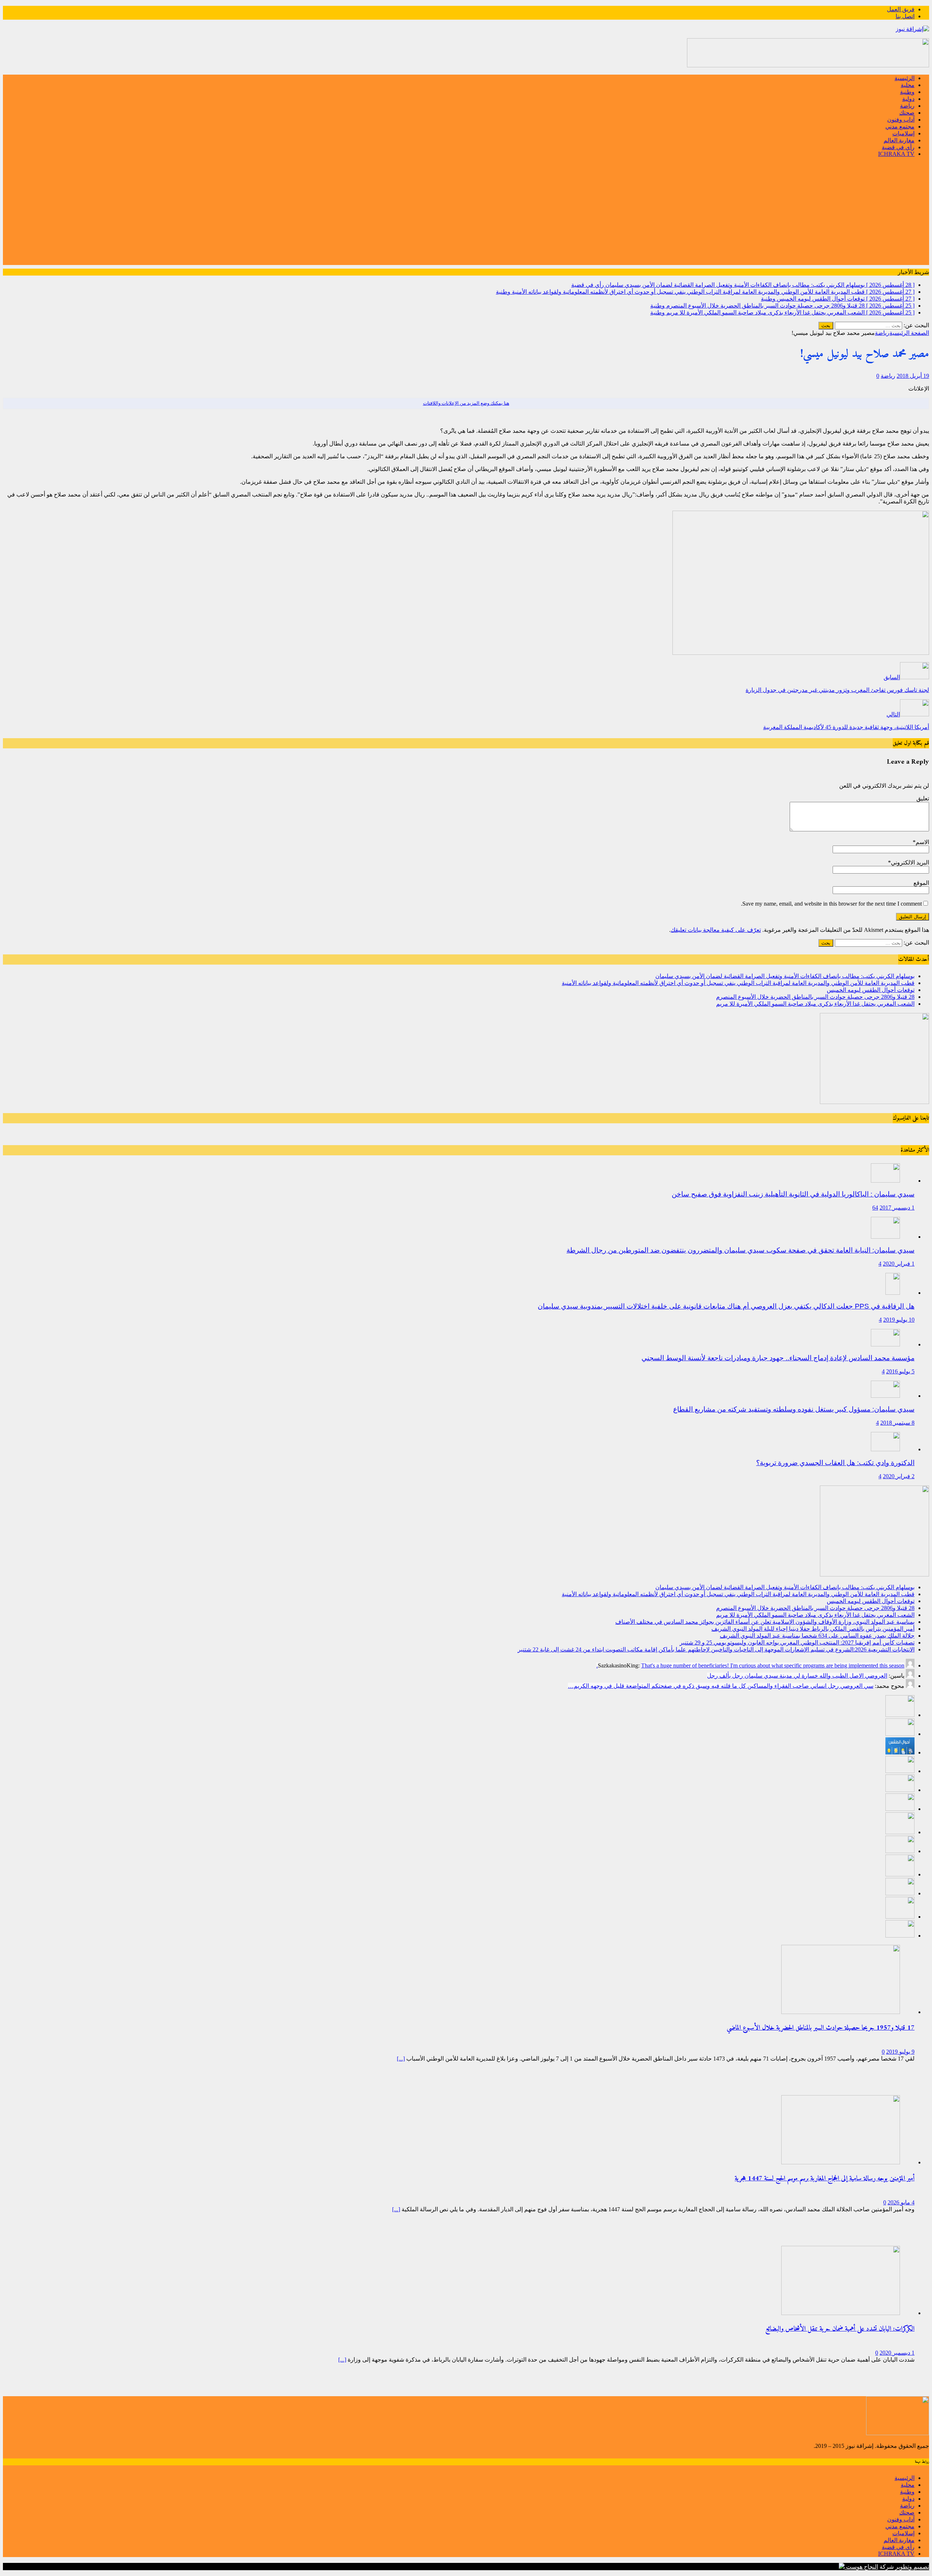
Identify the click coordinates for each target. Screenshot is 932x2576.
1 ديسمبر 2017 (897, 1208)
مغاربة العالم (899, 140)
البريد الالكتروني (910, 862)
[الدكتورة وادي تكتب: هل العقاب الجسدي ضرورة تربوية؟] (885, 1449)
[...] (401, 2059)
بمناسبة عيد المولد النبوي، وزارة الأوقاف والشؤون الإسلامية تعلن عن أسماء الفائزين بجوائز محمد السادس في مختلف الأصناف (765, 1622)
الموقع (921, 883)
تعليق (923, 798)
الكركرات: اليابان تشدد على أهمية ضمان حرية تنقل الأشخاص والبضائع (840, 2329)
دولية (908, 99)
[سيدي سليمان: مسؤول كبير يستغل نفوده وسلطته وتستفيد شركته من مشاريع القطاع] (885, 1396)
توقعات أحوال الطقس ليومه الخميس (871, 990)
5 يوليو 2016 (900, 1371)
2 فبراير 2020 (899, 1476)
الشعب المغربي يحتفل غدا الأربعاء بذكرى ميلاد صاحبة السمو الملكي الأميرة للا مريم (815, 1004)
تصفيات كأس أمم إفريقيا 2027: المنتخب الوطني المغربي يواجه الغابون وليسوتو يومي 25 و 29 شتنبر (797, 1643)
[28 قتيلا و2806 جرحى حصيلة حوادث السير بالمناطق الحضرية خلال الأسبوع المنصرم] (900, 1771)
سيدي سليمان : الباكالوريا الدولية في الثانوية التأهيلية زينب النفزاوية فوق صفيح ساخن (793, 1194)
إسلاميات (903, 133)
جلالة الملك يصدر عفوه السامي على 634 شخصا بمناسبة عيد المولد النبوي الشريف (817, 1636)
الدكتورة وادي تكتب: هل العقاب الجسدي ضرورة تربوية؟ (835, 1463)
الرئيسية (905, 78)
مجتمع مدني (900, 126)
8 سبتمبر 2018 (897, 1423)
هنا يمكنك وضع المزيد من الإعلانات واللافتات (466, 403)
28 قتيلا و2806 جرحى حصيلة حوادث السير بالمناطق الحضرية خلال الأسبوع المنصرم (815, 997)
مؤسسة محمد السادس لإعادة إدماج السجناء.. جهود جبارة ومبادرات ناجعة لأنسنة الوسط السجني (778, 1358)
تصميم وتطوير (912, 2567)
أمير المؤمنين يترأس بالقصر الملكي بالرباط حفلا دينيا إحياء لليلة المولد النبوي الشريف (813, 1629)
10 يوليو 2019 (899, 1320)
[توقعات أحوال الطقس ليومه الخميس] (900, 1752)
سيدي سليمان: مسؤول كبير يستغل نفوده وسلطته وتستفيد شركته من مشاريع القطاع (794, 1409)
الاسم (922, 842)
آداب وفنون (901, 120)
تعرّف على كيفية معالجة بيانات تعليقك (716, 930)
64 (875, 1208)
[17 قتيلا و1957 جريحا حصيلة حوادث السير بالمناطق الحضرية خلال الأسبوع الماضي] (841, 2012)
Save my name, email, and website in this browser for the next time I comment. (831, 904)
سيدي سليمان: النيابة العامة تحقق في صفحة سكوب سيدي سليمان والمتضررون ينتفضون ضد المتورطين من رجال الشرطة (741, 1250)
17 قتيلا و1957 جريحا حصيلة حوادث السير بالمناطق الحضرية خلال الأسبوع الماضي (821, 2028)
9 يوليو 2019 (900, 2052)
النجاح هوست (861, 2567)
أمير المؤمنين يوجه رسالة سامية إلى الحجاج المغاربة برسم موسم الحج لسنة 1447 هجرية (825, 2179)
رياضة (907, 106)
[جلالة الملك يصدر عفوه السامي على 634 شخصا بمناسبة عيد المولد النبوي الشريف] (900, 1851)
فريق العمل (901, 9)
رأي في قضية (898, 147)
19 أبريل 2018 (913, 376)
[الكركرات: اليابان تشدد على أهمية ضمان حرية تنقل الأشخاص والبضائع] (841, 2313)
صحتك (907, 113)
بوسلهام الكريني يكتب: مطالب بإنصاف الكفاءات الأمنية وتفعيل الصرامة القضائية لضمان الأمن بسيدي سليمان (785, 976)
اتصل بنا (905, 16)
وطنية (907, 92)
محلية (908, 85)
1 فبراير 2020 (899, 1264)
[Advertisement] (466, 214)
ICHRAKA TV (896, 154)
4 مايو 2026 (901, 2202)
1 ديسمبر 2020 (897, 2353)
